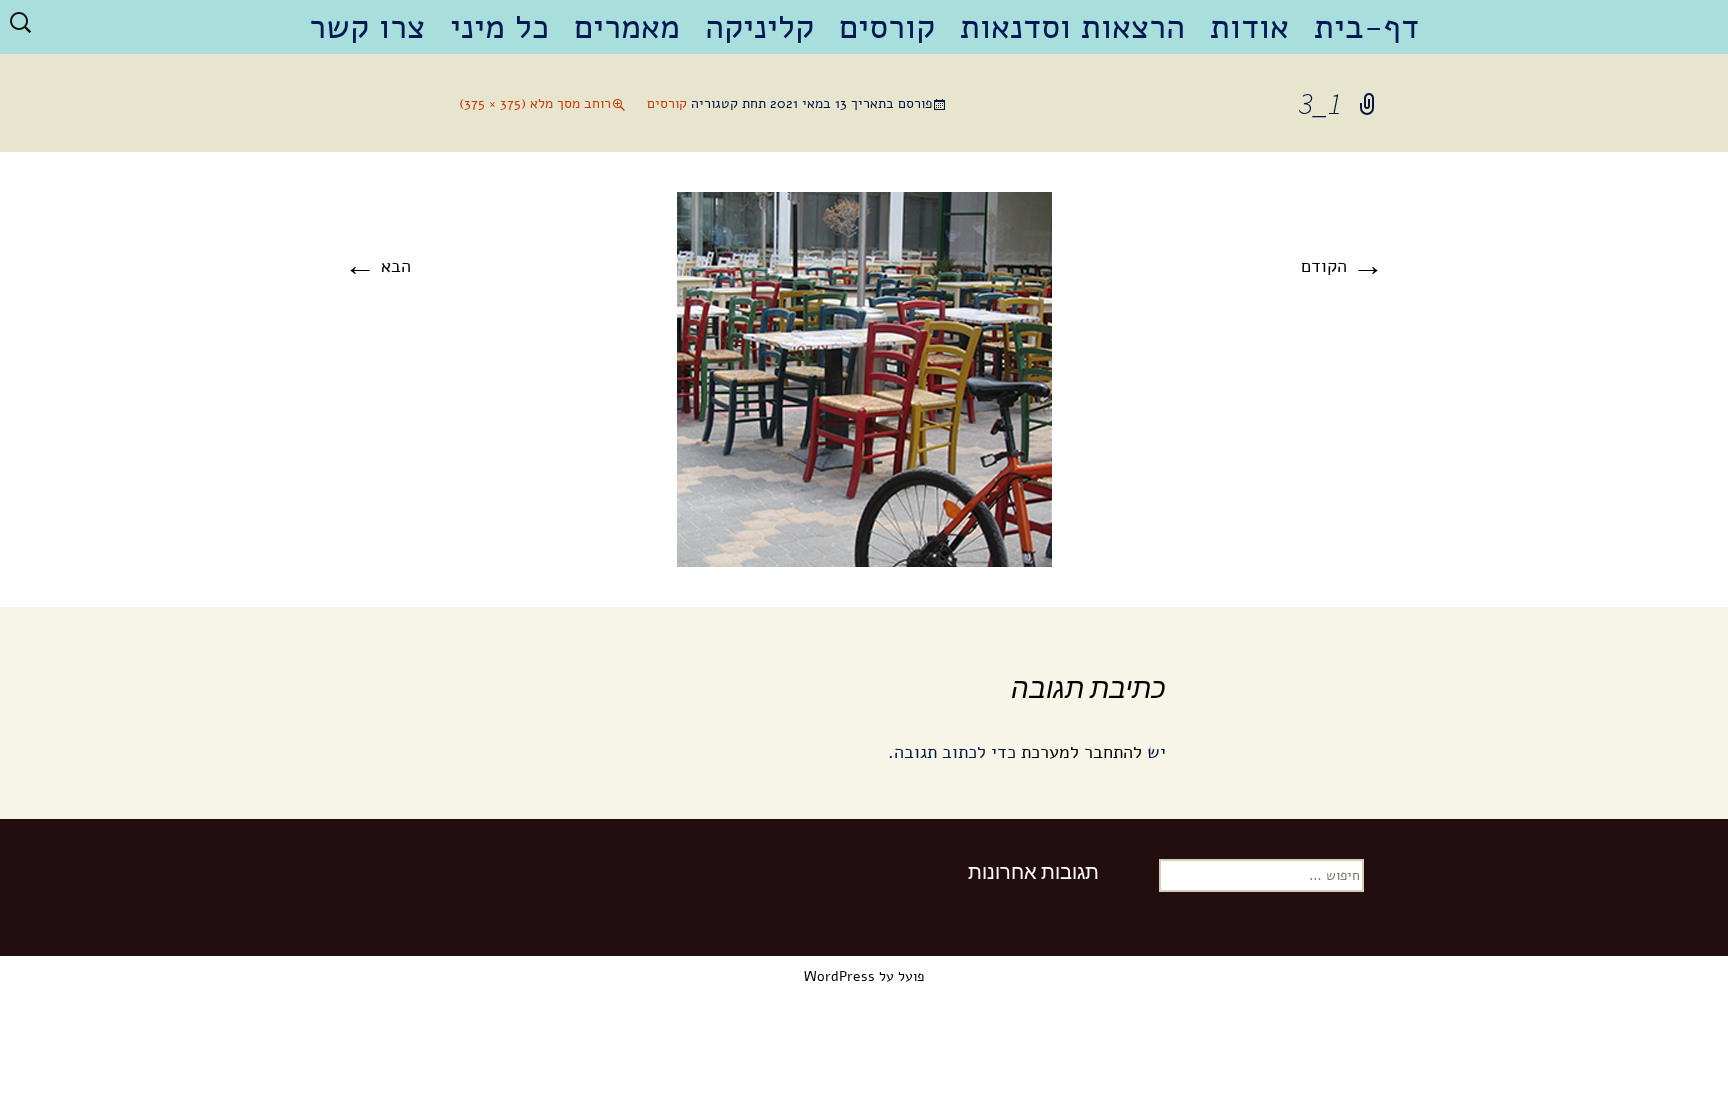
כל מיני (499, 27)
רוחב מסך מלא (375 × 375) (535, 103)
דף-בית (1366, 27)
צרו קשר (367, 27)
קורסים (887, 27)
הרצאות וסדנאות (1072, 27)
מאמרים (627, 27)
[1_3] (864, 378)
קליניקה (759, 27)
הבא (377, 266)
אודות (1249, 27)
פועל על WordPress (864, 976)
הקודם (1342, 266)
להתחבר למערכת (1081, 752)
